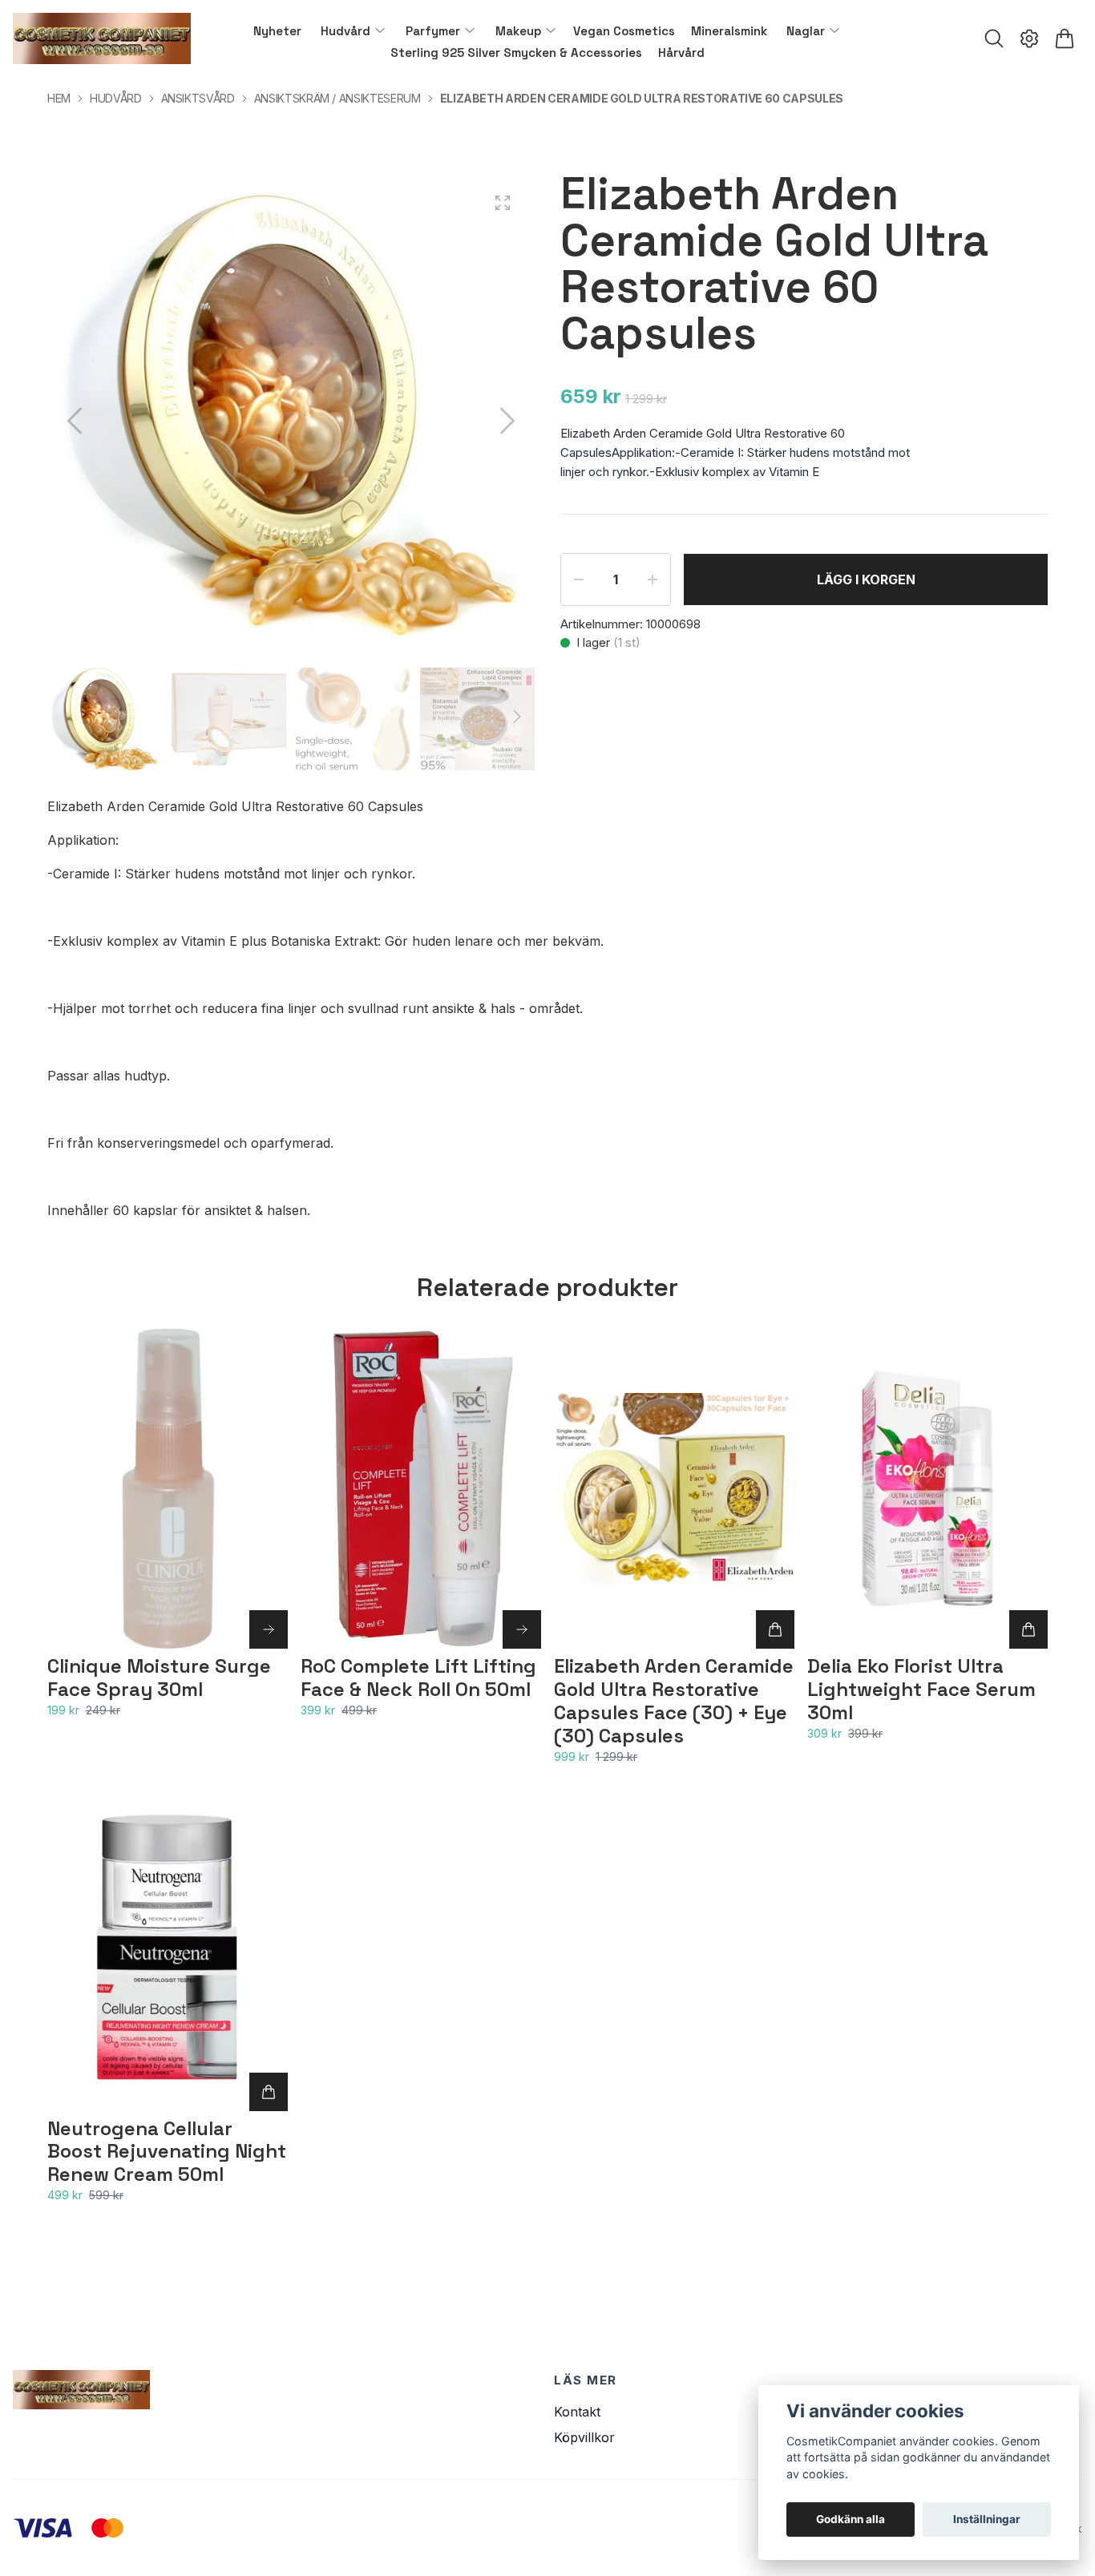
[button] (507, 421)
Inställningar (987, 2519)
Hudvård (116, 98)
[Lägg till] (775, 1629)
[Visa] (269, 1629)
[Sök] (994, 38)
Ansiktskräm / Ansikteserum (337, 98)
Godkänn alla (851, 2519)
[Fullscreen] (503, 203)
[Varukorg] (1065, 38)
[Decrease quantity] (579, 579)
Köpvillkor (584, 2437)
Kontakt (577, 2412)
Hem (59, 98)
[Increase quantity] (653, 579)
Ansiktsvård (198, 98)
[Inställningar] (1029, 38)
